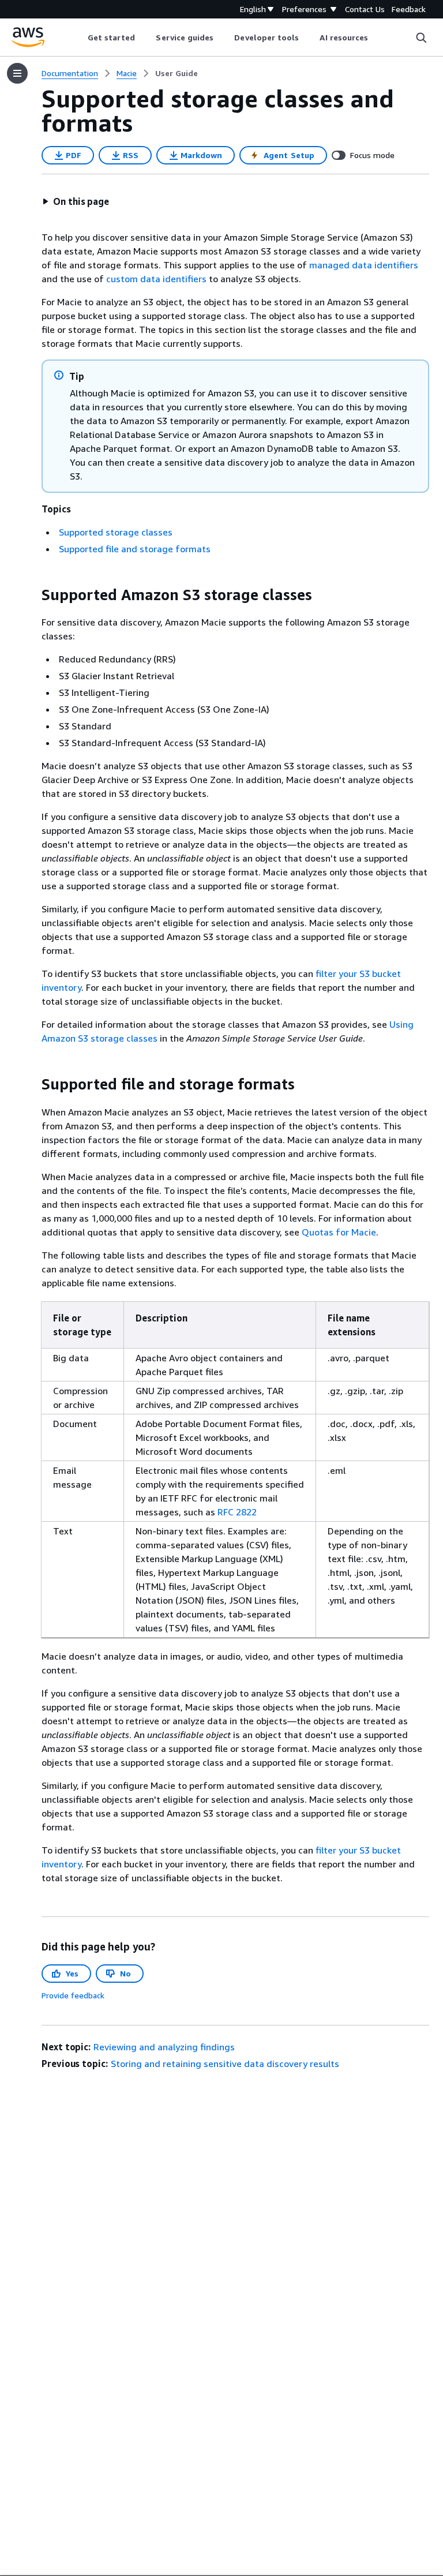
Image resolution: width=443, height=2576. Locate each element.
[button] (76, 201)
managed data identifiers (364, 265)
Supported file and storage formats (135, 549)
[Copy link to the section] (32, 595)
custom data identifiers (156, 279)
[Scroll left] (79, 38)
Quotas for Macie (339, 1232)
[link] (177, 73)
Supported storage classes (116, 532)
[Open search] (421, 38)
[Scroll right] (377, 38)
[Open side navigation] (17, 73)
